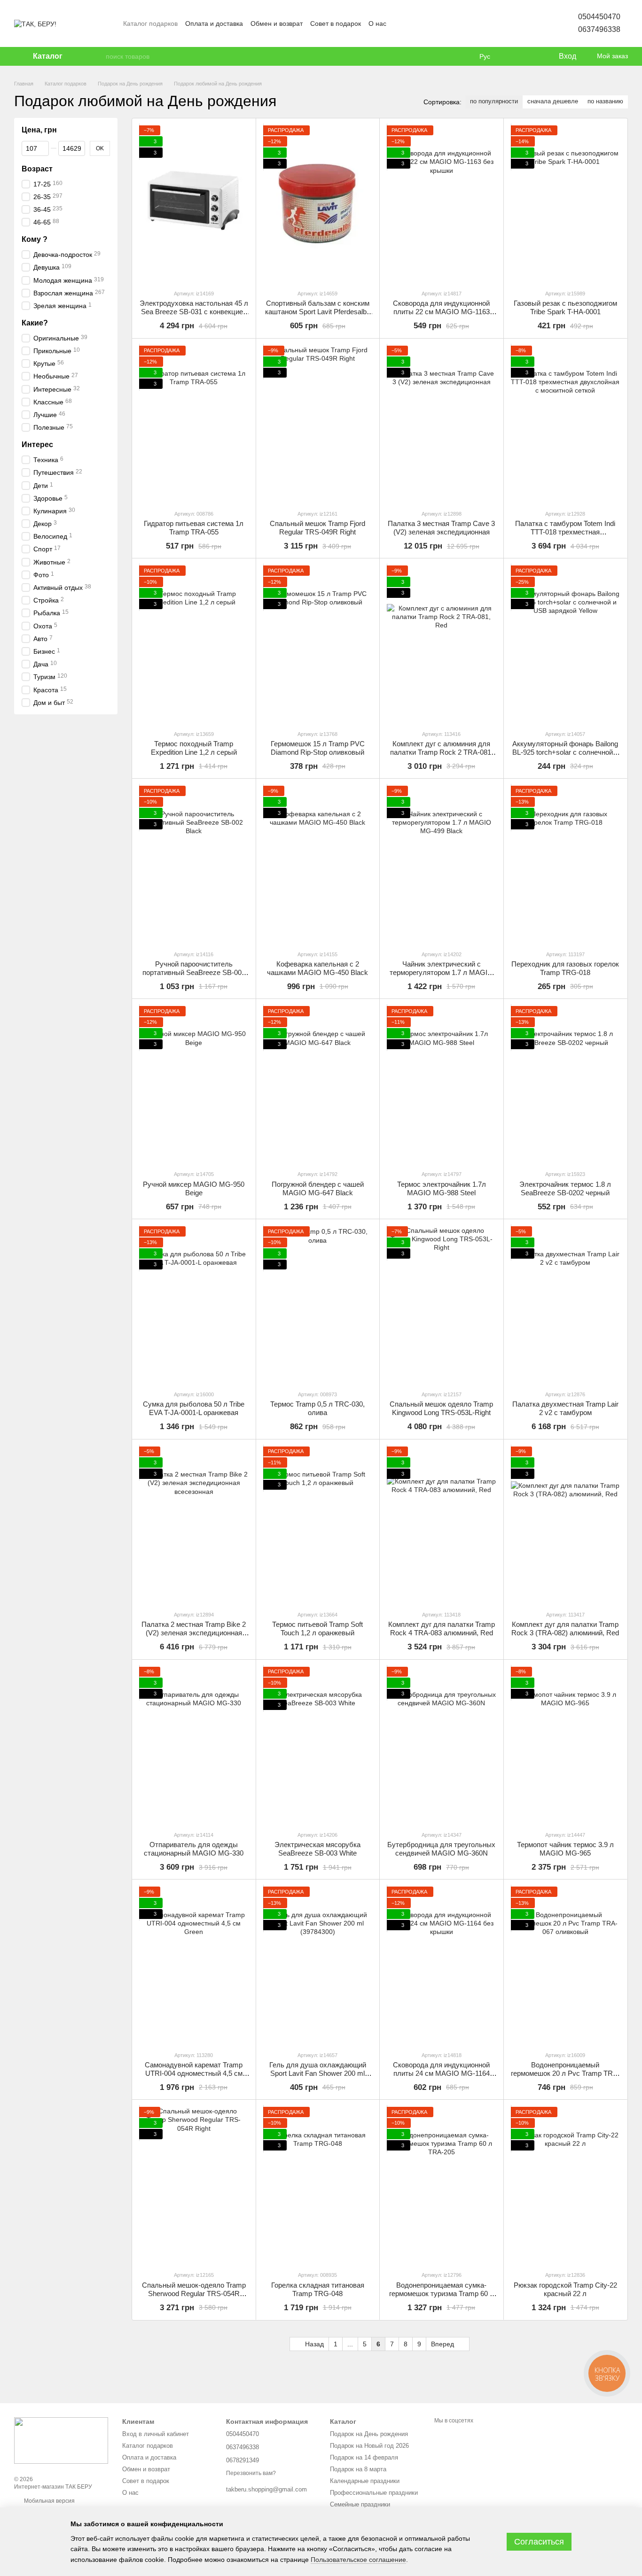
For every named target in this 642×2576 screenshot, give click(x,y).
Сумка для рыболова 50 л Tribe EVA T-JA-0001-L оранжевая (194, 1408)
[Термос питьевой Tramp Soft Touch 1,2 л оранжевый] (318, 1525)
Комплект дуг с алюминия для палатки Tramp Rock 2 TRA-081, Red (442, 752)
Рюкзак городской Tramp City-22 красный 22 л (565, 2289)
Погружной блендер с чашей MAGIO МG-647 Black (318, 1188)
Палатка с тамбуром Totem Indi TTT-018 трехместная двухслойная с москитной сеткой (565, 532)
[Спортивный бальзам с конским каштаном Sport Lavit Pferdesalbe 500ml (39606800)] (318, 204)
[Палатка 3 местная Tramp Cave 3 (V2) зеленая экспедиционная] (442, 424)
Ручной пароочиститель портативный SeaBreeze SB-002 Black (194, 972)
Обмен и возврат (277, 23)
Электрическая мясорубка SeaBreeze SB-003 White (317, 1849)
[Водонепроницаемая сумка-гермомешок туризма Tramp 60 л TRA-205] (442, 2185)
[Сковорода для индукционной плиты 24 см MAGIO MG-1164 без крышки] (442, 1965)
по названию (605, 101)
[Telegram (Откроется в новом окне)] (456, 23)
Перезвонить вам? (251, 2473)
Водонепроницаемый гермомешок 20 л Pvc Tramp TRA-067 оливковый (565, 2073)
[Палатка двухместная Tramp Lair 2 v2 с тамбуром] (566, 1304)
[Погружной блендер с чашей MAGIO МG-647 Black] (318, 1084)
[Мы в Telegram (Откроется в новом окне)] (433, 23)
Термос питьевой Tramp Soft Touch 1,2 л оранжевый (317, 1628)
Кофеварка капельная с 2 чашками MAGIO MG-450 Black (317, 968)
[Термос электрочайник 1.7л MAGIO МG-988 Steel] (442, 1084)
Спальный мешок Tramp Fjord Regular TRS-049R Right (317, 528)
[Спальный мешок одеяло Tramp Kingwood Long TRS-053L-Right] (442, 1304)
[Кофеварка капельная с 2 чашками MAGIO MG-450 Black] (318, 864)
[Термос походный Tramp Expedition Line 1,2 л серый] (194, 644)
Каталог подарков (150, 23)
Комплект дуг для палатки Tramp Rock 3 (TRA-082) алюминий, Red (565, 1628)
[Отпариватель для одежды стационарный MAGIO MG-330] (194, 1745)
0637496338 (599, 29)
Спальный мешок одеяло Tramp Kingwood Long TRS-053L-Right (441, 1408)
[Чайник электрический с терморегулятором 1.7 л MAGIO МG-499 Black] (442, 864)
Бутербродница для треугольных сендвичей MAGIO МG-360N (441, 1849)
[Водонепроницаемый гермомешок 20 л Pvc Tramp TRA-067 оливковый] (566, 1965)
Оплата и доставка (214, 23)
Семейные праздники (360, 2504)
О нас (377, 23)
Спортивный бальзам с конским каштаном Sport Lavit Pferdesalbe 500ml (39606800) (318, 312)
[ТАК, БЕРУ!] (61, 2440)
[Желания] (532, 56)
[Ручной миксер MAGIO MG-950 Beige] (194, 1084)
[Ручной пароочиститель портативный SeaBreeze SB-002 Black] (194, 864)
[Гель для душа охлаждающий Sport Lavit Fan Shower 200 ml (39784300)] (318, 1965)
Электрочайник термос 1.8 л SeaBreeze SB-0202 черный (565, 1188)
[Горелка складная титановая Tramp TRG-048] (318, 2185)
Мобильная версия (49, 2501)
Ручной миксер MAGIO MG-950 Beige (194, 1188)
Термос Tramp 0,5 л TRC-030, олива (317, 1408)
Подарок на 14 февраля (364, 2457)
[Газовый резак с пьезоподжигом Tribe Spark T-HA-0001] (566, 204)
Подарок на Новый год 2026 (369, 2446)
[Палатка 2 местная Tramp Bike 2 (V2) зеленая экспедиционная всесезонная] (194, 1525)
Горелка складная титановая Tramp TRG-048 (318, 2289)
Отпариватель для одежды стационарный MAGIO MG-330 (194, 1849)
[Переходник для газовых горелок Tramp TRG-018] (566, 864)
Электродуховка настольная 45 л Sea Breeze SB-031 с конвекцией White (194, 312)
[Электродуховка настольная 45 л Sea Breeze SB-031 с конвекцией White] (194, 204)
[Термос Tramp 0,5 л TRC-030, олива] (318, 1304)
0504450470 (599, 17)
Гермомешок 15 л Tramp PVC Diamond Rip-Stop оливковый (318, 748)
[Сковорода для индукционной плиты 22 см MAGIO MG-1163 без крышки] (442, 204)
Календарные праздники (365, 2481)
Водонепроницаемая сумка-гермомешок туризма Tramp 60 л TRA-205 (442, 2294)
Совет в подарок (336, 23)
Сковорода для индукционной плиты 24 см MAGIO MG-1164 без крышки (441, 2073)
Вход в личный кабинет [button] (156, 2434)
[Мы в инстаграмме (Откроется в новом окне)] (422, 23)
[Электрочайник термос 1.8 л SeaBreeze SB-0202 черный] (566, 1084)
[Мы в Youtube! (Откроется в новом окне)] (411, 23)
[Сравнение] (513, 56)
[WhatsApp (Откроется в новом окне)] (467, 23)
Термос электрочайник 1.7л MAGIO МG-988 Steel (442, 1188)
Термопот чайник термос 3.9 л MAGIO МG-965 (565, 1849)
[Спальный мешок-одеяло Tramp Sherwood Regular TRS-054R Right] (194, 2185)
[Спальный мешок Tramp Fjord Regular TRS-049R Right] (318, 424)
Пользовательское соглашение (358, 2560)
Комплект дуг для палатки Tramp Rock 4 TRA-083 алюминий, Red (442, 1628)
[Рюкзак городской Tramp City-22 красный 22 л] (566, 2185)
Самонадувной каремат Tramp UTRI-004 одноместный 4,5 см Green (194, 2073)
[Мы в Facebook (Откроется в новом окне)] (399, 23)
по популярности (494, 101)
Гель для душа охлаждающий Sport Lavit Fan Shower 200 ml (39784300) (318, 2073)
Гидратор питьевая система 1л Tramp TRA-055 (194, 528)
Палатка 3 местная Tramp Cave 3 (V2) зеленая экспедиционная (441, 528)
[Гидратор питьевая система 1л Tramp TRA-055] (194, 424)
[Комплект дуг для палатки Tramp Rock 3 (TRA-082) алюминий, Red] (566, 1525)
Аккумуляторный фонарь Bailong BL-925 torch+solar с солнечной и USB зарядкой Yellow (565, 752)
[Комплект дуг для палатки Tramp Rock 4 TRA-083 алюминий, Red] (442, 1525)
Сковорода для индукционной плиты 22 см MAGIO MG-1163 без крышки (441, 312)
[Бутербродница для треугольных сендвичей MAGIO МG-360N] (442, 1745)
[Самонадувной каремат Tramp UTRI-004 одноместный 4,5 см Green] (194, 1965)
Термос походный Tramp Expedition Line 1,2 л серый (194, 748)
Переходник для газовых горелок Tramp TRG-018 (565, 968)
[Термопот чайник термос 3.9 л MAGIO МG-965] (566, 1745)
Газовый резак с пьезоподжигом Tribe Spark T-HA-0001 (565, 307)
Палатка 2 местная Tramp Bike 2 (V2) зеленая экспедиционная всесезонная (194, 1633)
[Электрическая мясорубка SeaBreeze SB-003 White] (318, 1745)
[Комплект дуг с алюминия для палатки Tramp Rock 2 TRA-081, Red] (442, 644)
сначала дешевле (553, 101)
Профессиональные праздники (374, 2493)
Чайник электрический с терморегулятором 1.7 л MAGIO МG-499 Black (441, 972)
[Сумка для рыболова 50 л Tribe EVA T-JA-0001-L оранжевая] (194, 1304)
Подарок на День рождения (369, 2434)
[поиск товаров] (98, 56)
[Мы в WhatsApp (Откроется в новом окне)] (445, 23)
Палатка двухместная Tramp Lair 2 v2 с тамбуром (565, 1408)
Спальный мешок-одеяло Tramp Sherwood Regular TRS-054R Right (194, 2294)
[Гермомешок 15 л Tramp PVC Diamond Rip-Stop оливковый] (318, 644)
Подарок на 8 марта (358, 2469)
